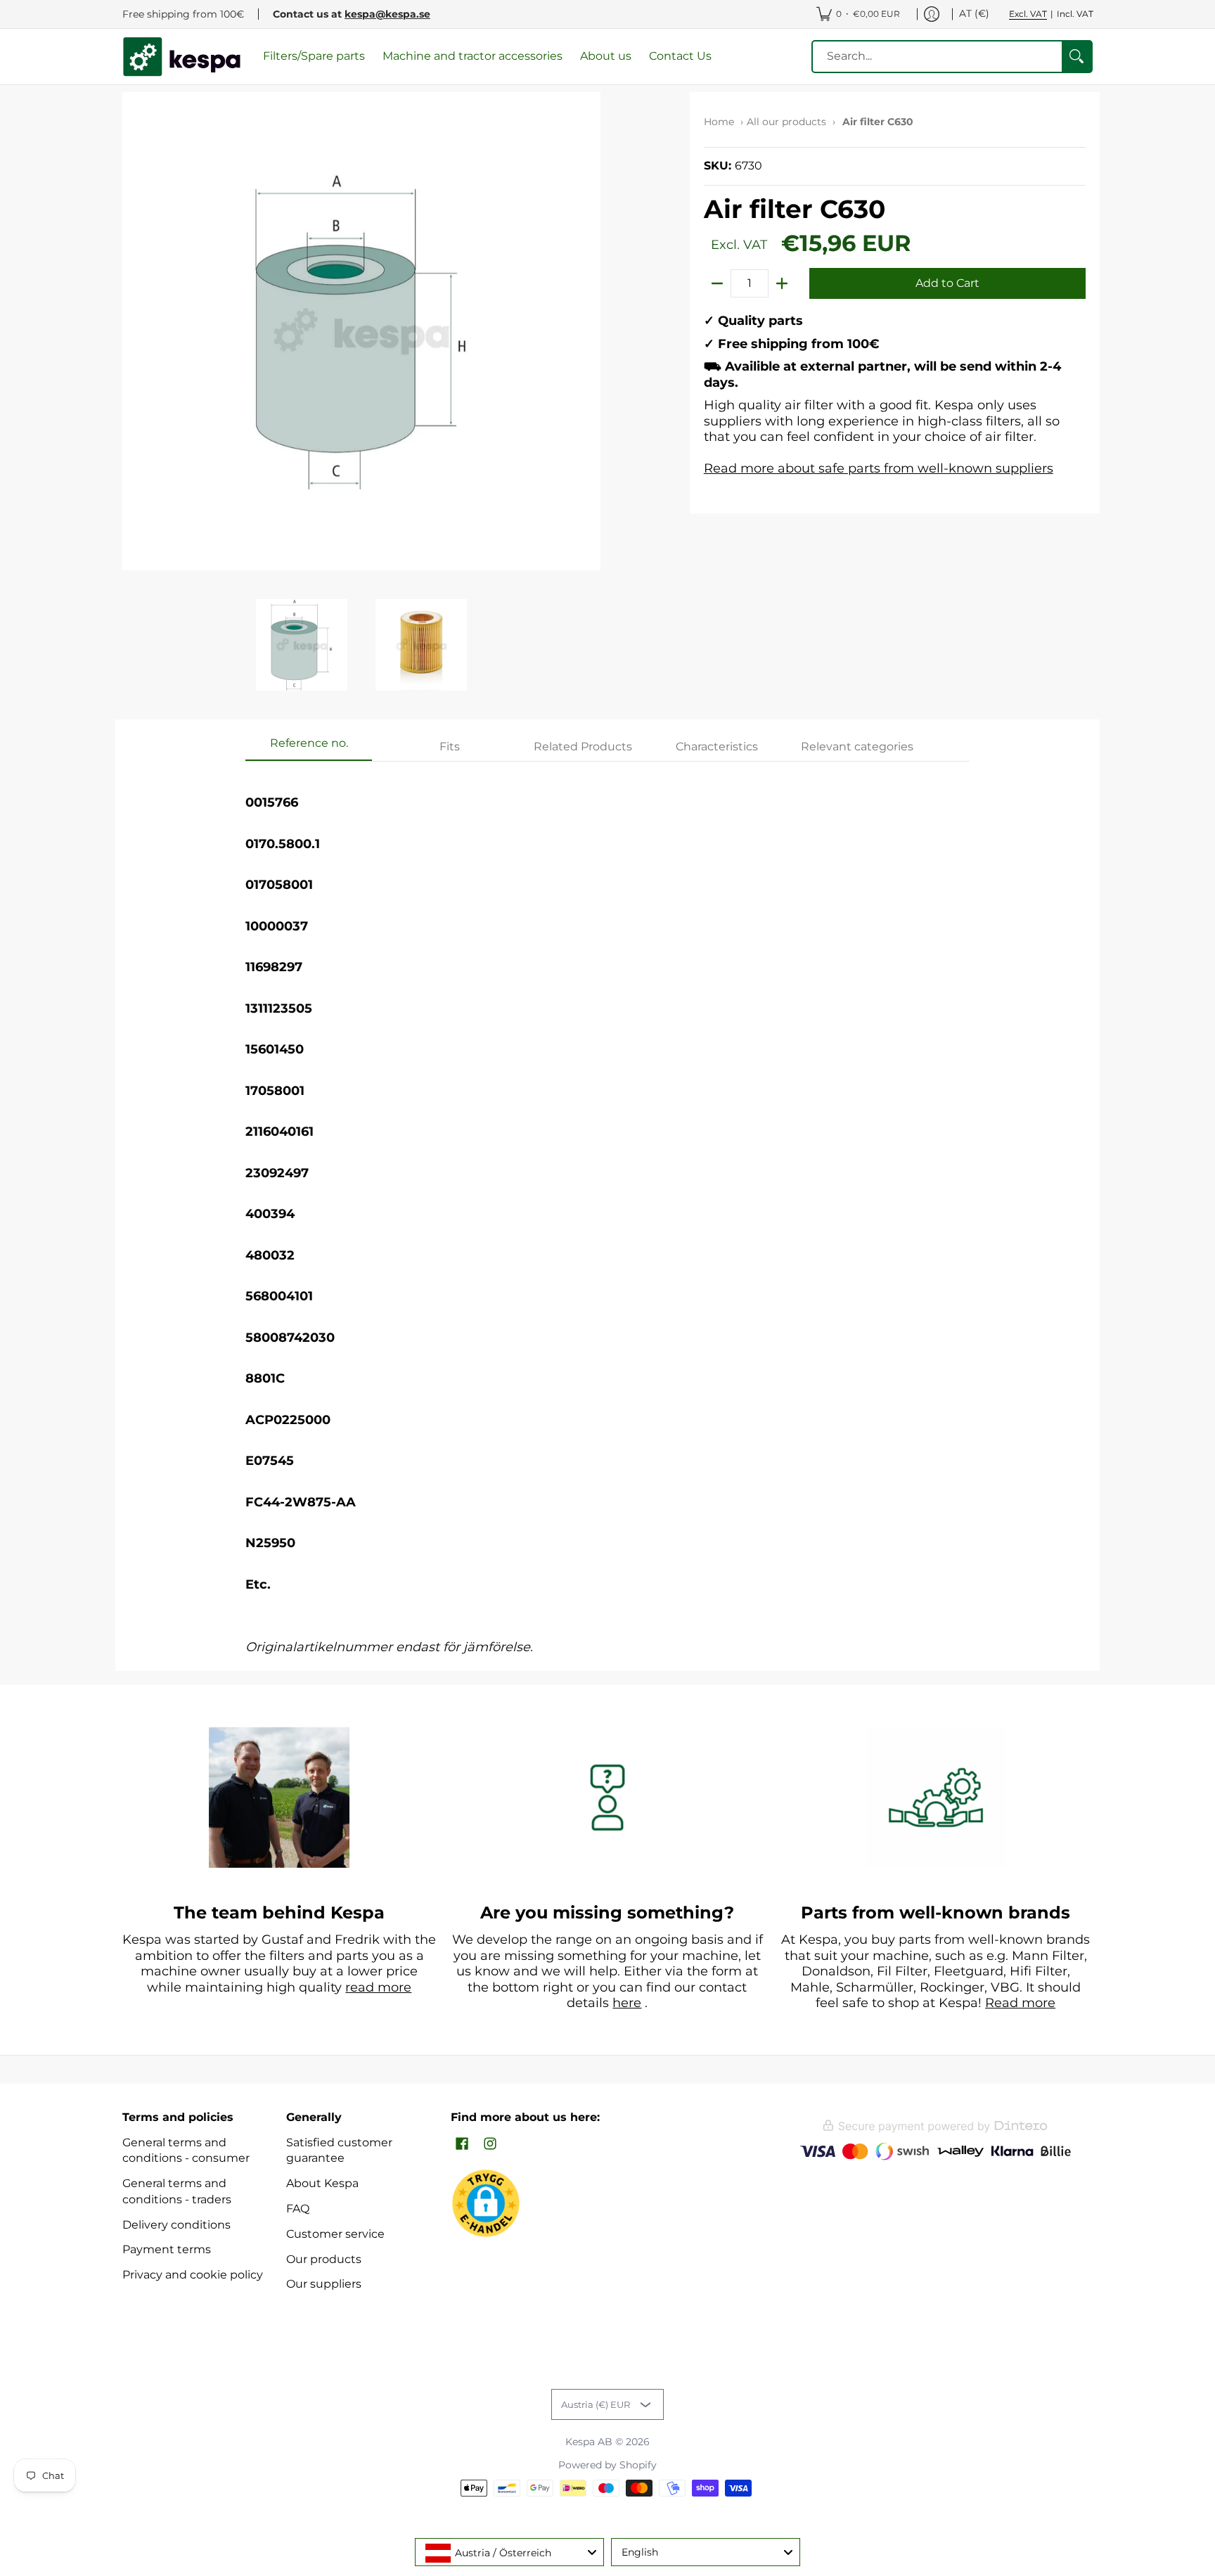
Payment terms (167, 2249)
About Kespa (322, 2183)
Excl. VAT (1028, 14)
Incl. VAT (1075, 14)
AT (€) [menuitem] (974, 13)
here (627, 2003)
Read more (1020, 2003)
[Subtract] (717, 283)
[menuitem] (858, 14)
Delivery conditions (176, 2225)
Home (719, 122)
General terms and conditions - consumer (186, 2151)
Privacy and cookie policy (193, 2275)
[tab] (309, 748)
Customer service (335, 2234)
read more (378, 1987)
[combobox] (509, 2552)
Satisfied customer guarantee (339, 2151)
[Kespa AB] (182, 57)
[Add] (782, 283)
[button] (462, 2145)
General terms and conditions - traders (177, 2191)
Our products (324, 2259)
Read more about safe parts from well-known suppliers (879, 468)
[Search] (1076, 57)
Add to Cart (947, 283)
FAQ (298, 2209)
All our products (786, 122)
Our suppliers (324, 2284)
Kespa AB (589, 2442)
